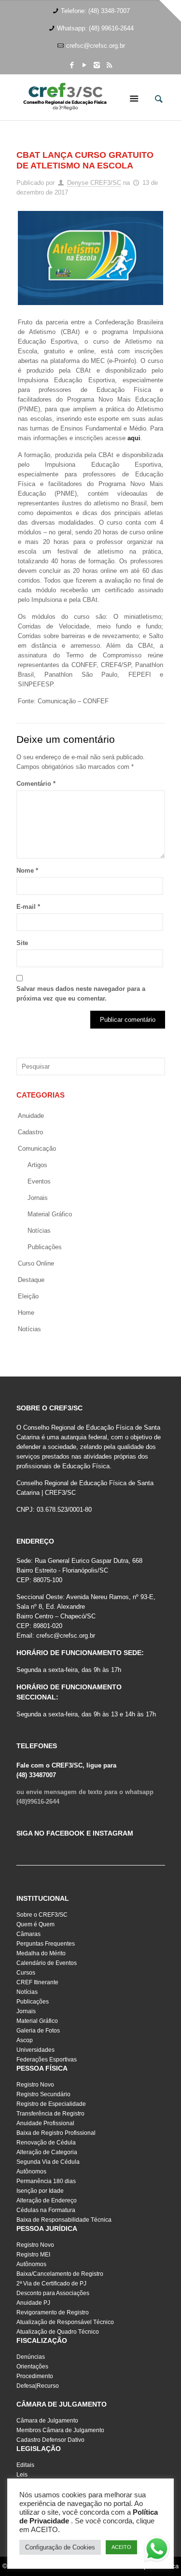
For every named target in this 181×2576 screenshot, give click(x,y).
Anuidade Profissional (45, 2123)
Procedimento (35, 2376)
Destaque (31, 1280)
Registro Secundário (43, 2094)
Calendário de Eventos (47, 1963)
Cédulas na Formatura (46, 2210)
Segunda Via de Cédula (48, 2162)
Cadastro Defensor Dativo (50, 2440)
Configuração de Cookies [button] (60, 2547)
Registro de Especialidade (51, 2104)
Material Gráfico (37, 2021)
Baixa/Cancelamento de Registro (60, 2274)
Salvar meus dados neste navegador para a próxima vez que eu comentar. (81, 994)
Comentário (36, 784)
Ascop (25, 2040)
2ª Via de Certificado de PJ (51, 2284)
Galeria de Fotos (38, 2031)
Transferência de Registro (50, 2114)
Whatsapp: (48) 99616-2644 (95, 28)
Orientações (32, 2367)
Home (26, 1313)
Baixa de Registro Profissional (56, 2133)
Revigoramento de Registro (53, 2312)
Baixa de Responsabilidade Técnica (64, 2220)
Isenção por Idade (40, 2191)
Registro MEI (33, 2255)
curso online (36, 1263)
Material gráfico (50, 1214)
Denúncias (31, 2357)
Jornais (38, 1198)
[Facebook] (72, 65)
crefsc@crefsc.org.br (96, 46)
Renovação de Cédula (46, 2143)
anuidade (31, 1116)
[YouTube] (84, 65)
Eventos (39, 1181)
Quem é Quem (35, 1924)
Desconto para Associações (53, 2293)
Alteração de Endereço (47, 2200)
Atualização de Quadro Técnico (58, 2332)
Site (22, 943)
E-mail (28, 907)
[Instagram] (97, 65)
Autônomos (31, 2172)
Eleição (28, 1296)
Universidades (35, 2050)
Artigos (37, 1165)
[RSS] (109, 65)
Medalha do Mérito (41, 1953)
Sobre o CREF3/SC (42, 1915)
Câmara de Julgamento (47, 2421)
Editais (25, 2465)
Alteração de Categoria (47, 2152)
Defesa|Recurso (38, 2386)
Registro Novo (35, 2085)
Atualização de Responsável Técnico (65, 2322)
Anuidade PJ (33, 2303)
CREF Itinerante (37, 1982)
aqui (134, 438)
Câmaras (28, 1934)
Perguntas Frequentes (46, 1944)
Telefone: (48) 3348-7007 (95, 11)
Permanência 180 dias (46, 2181)
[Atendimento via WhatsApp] (157, 2550)
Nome (27, 870)
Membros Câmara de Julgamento (60, 2430)
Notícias (39, 1231)
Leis (22, 2475)
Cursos (26, 1973)
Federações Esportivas (47, 2060)
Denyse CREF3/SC (94, 183)
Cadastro (30, 1132)
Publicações (45, 1247)
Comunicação (37, 1149)
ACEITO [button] (121, 2547)
